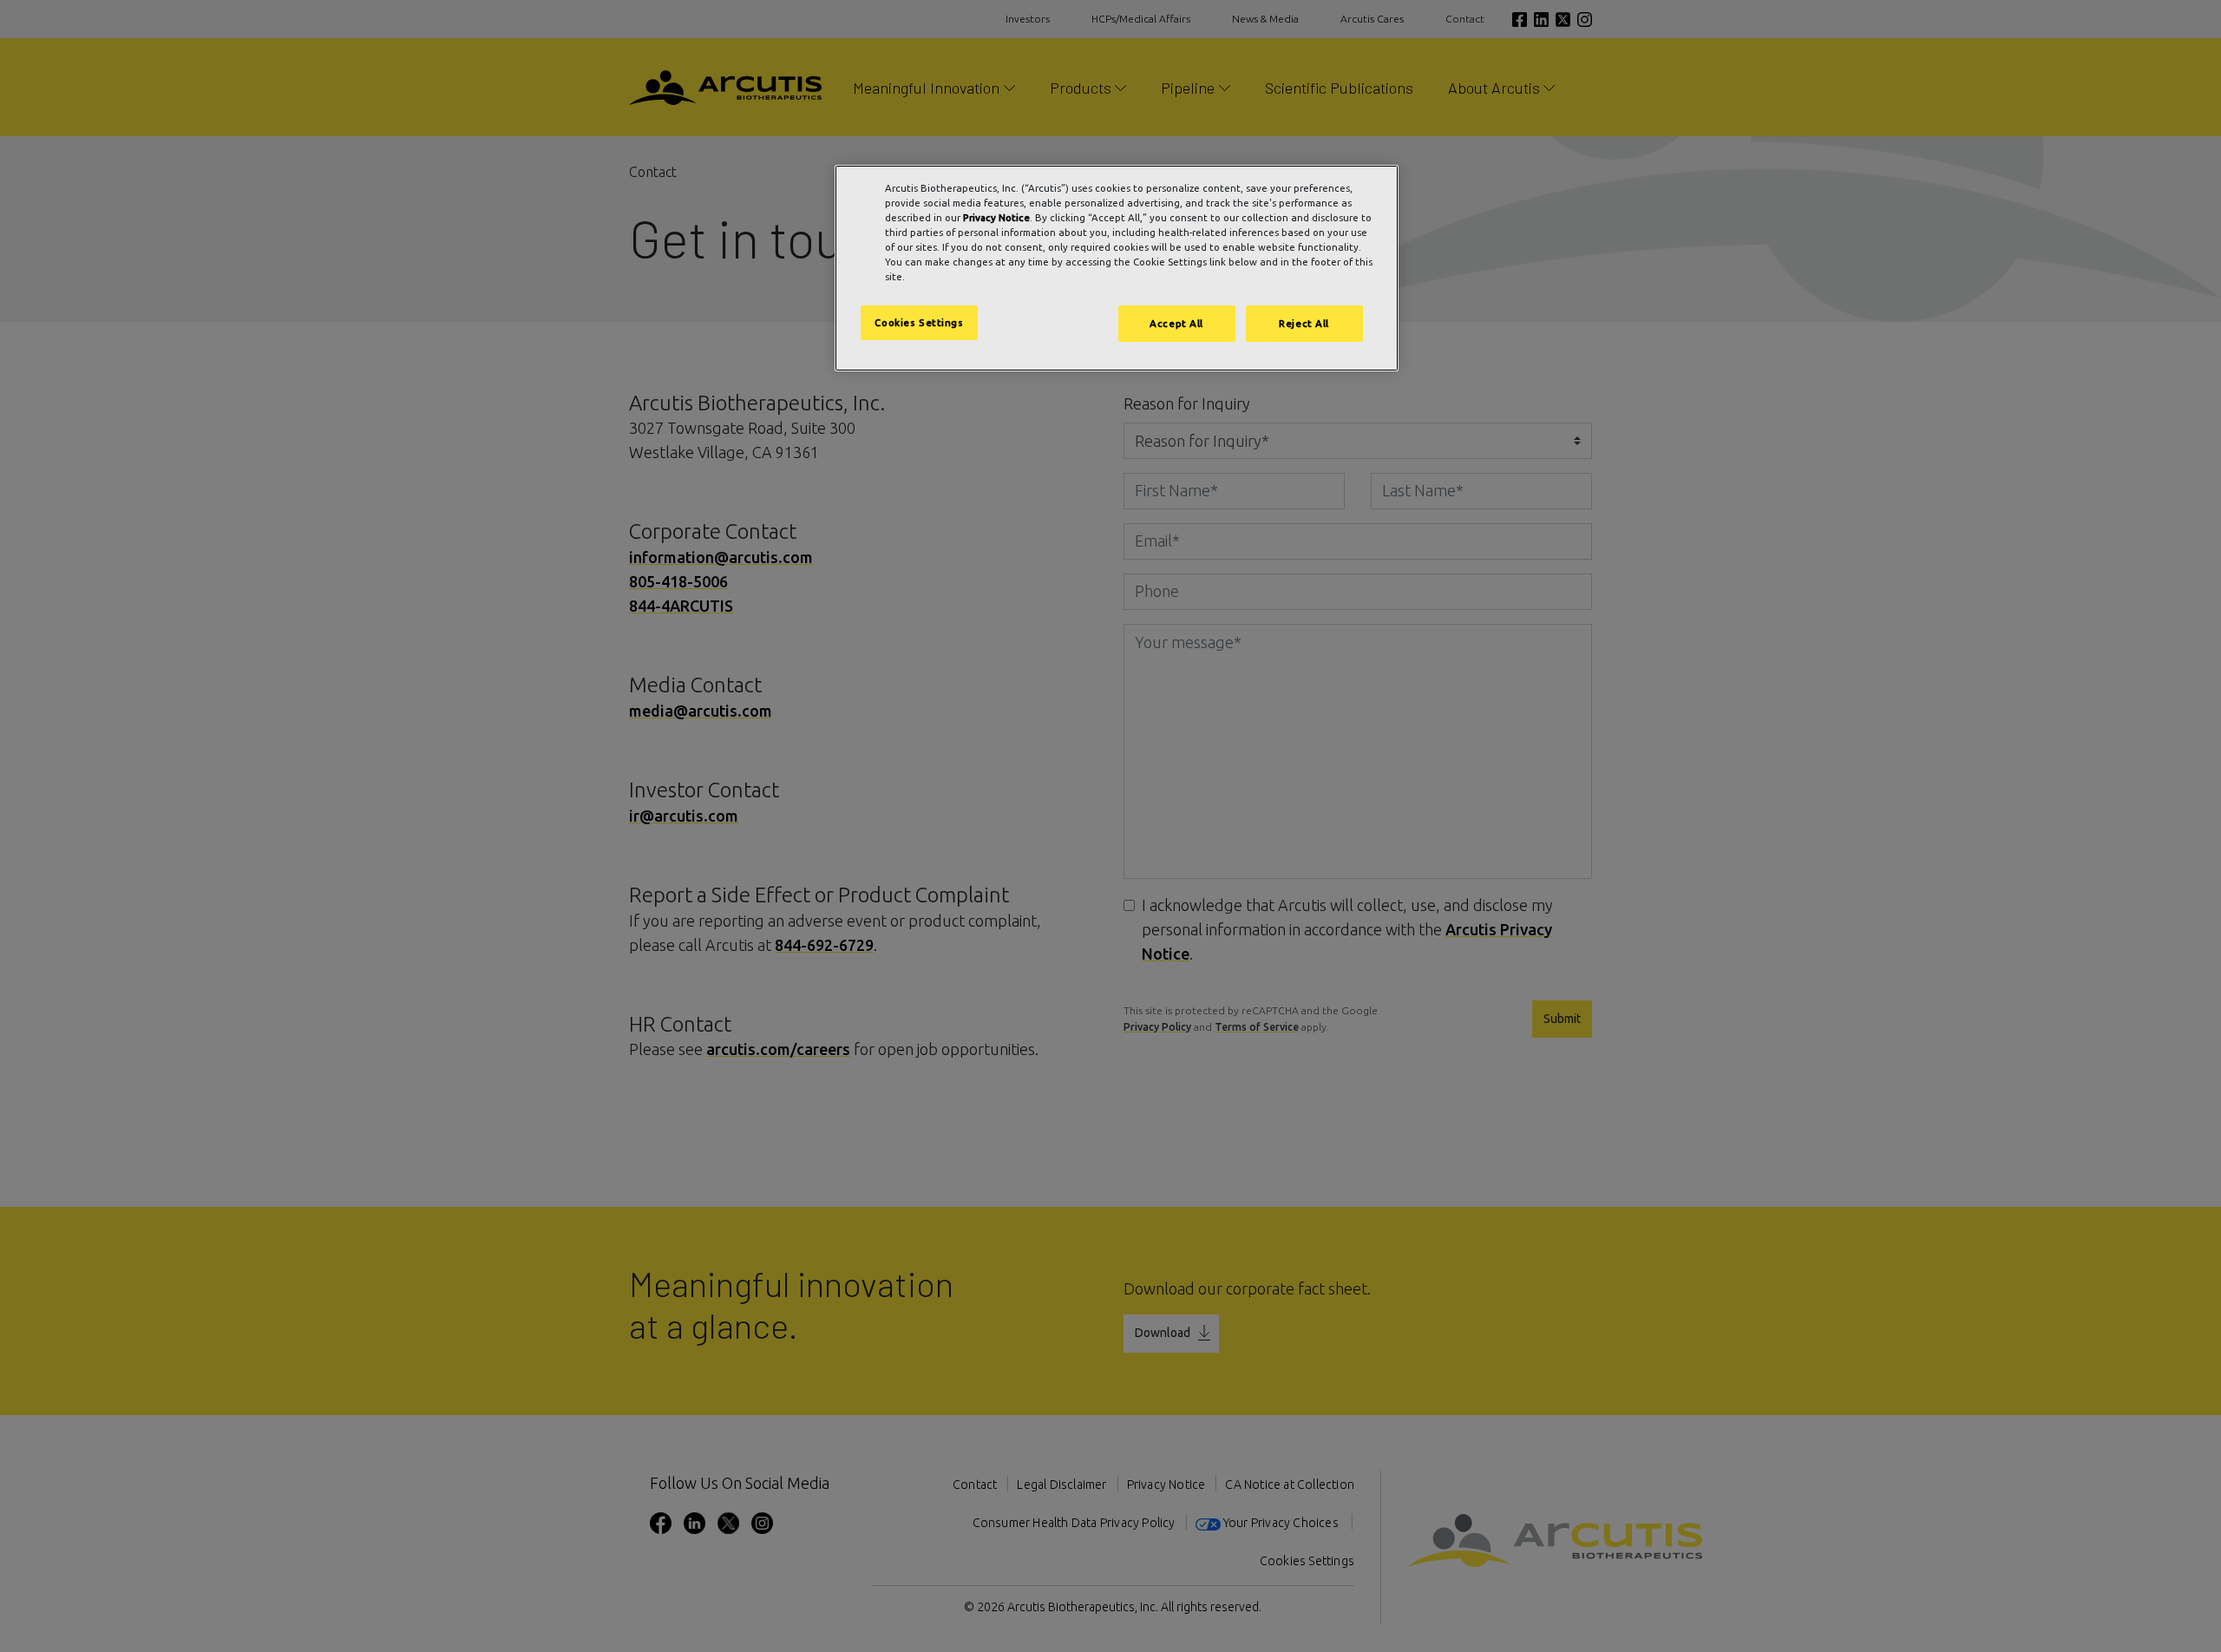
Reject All (1304, 323)
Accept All (1176, 323)
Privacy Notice (996, 217)
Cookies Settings (919, 322)
